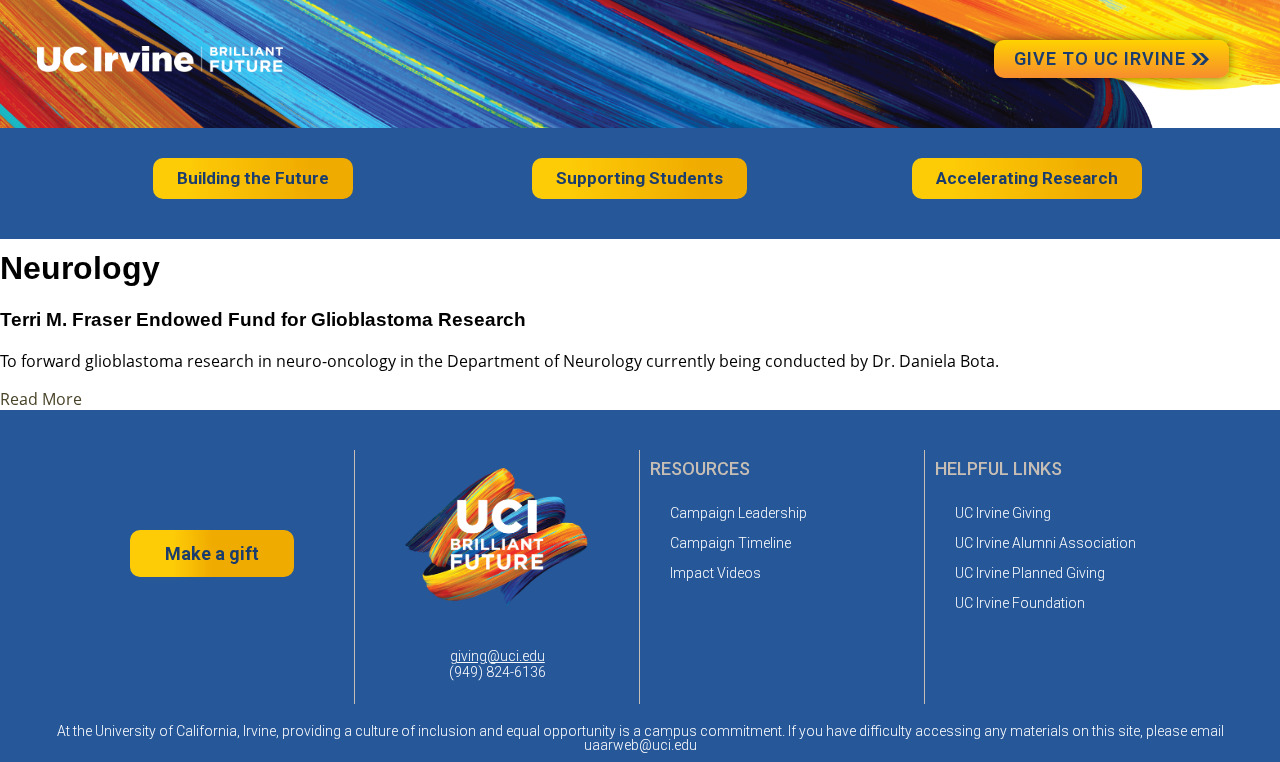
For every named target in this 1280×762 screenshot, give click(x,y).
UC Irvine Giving (1003, 513)
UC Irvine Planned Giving (1030, 573)
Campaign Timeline (730, 543)
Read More (41, 399)
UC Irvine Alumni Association (1045, 543)
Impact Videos (715, 573)
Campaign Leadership (738, 513)
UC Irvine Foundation (1020, 603)
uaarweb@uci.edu (640, 745)
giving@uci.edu (497, 656)
